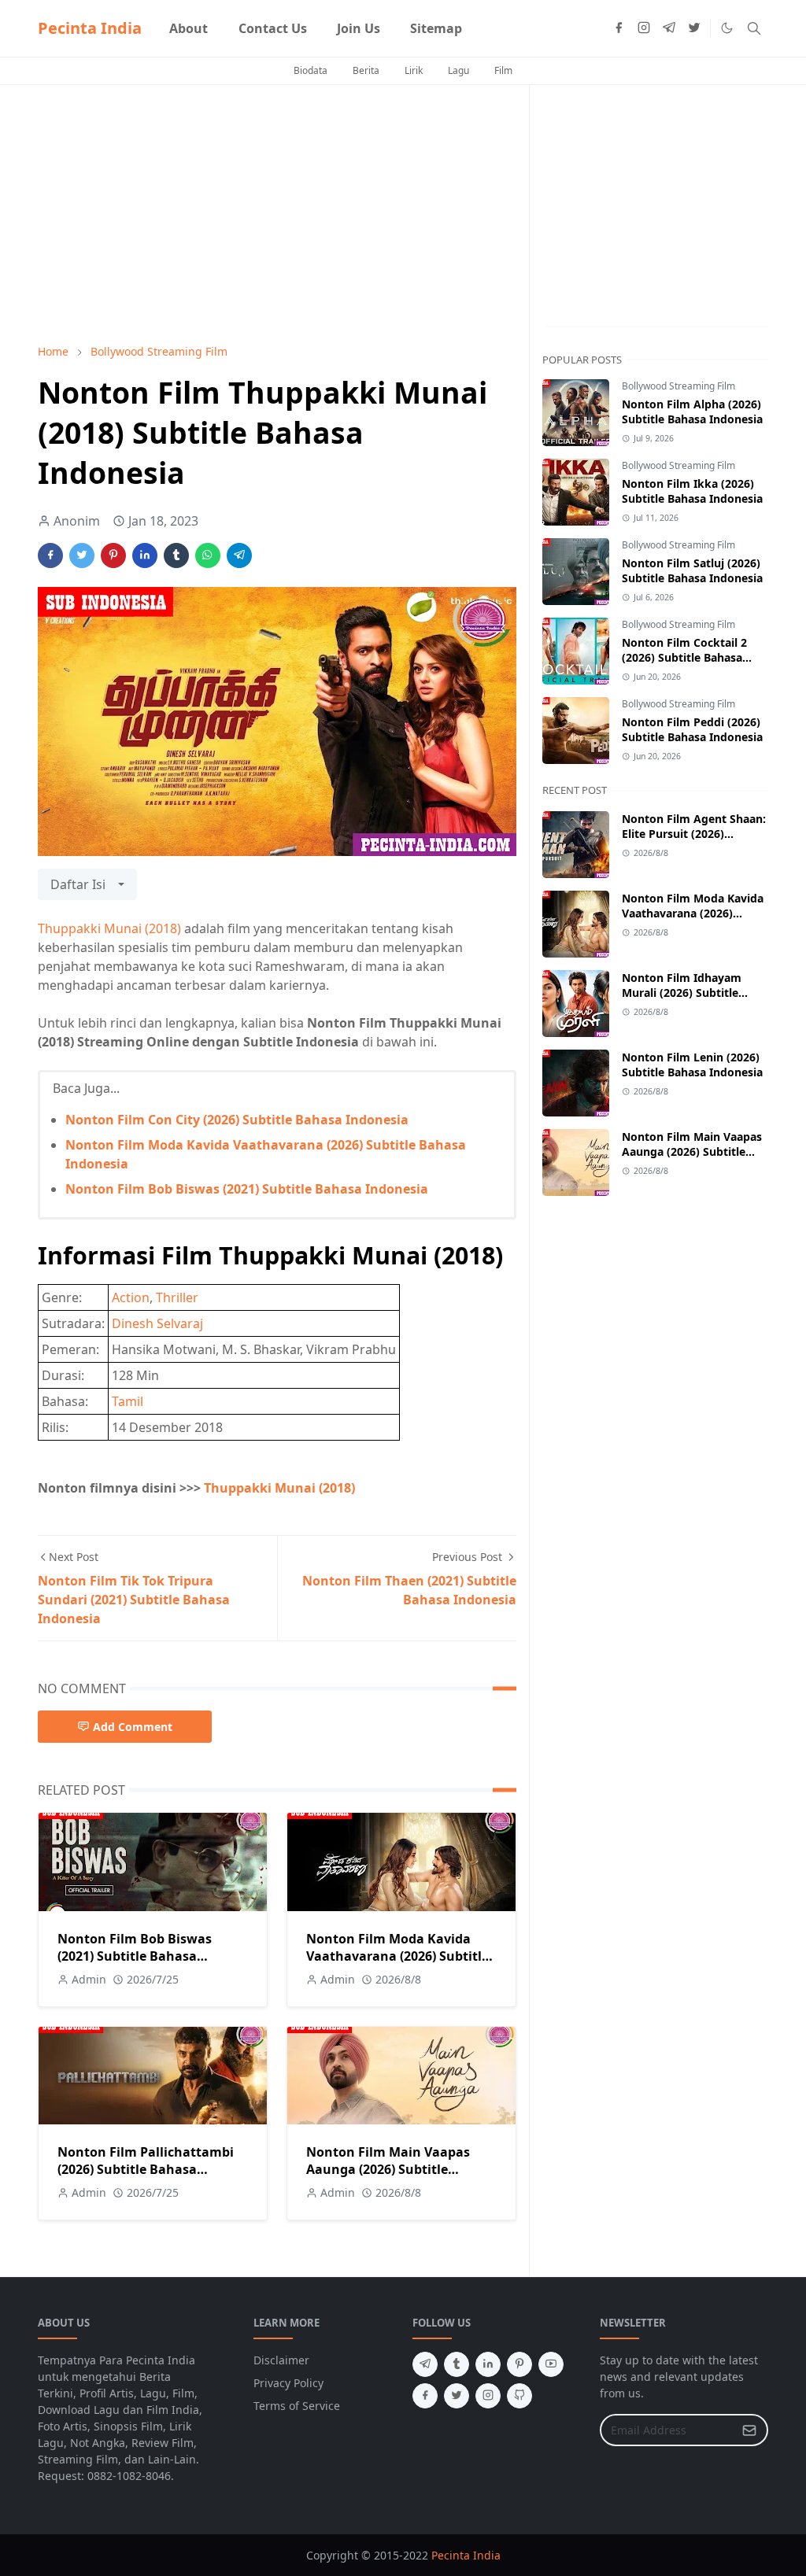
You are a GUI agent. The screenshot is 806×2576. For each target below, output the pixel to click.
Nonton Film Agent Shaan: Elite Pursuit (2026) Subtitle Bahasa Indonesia (694, 834)
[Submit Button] (749, 2430)
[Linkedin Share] (145, 555)
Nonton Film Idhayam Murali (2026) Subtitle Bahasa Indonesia (682, 993)
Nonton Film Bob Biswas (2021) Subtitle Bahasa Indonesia (247, 1189)
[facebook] (619, 28)
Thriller (177, 1297)
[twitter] (694, 28)
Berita (366, 70)
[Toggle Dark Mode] (727, 28)
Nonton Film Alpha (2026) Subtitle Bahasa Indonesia (692, 411)
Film (503, 70)
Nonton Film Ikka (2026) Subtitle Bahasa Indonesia (692, 491)
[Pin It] (113, 555)
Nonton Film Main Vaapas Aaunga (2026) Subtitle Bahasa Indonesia (388, 2169)
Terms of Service (297, 2406)
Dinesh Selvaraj (157, 1323)
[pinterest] (519, 2364)
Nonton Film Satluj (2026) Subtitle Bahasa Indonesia (692, 570)
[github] (519, 2396)
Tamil (128, 1401)
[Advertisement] (277, 214)
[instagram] (644, 28)
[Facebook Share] (50, 555)
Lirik (414, 70)
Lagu (458, 70)
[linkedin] (488, 2364)
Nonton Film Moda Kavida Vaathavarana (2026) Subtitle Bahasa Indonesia (397, 1956)
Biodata (311, 70)
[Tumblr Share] (176, 555)
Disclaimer (281, 2360)
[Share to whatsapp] (208, 555)
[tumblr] (457, 2364)
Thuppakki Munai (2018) (109, 928)
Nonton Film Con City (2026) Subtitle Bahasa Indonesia (237, 1120)
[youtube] (551, 2364)
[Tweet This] (82, 555)
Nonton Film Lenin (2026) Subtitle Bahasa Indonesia (692, 1065)
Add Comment (133, 1727)
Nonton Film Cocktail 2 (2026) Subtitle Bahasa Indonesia (684, 657)
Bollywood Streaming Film (678, 386)
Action (131, 1297)
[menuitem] (189, 28)
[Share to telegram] (239, 555)
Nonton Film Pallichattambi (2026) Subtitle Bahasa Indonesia (146, 2169)
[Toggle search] (754, 28)
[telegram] (669, 28)
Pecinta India (90, 28)
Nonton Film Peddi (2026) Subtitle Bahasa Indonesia (692, 729)
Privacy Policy (288, 2383)
